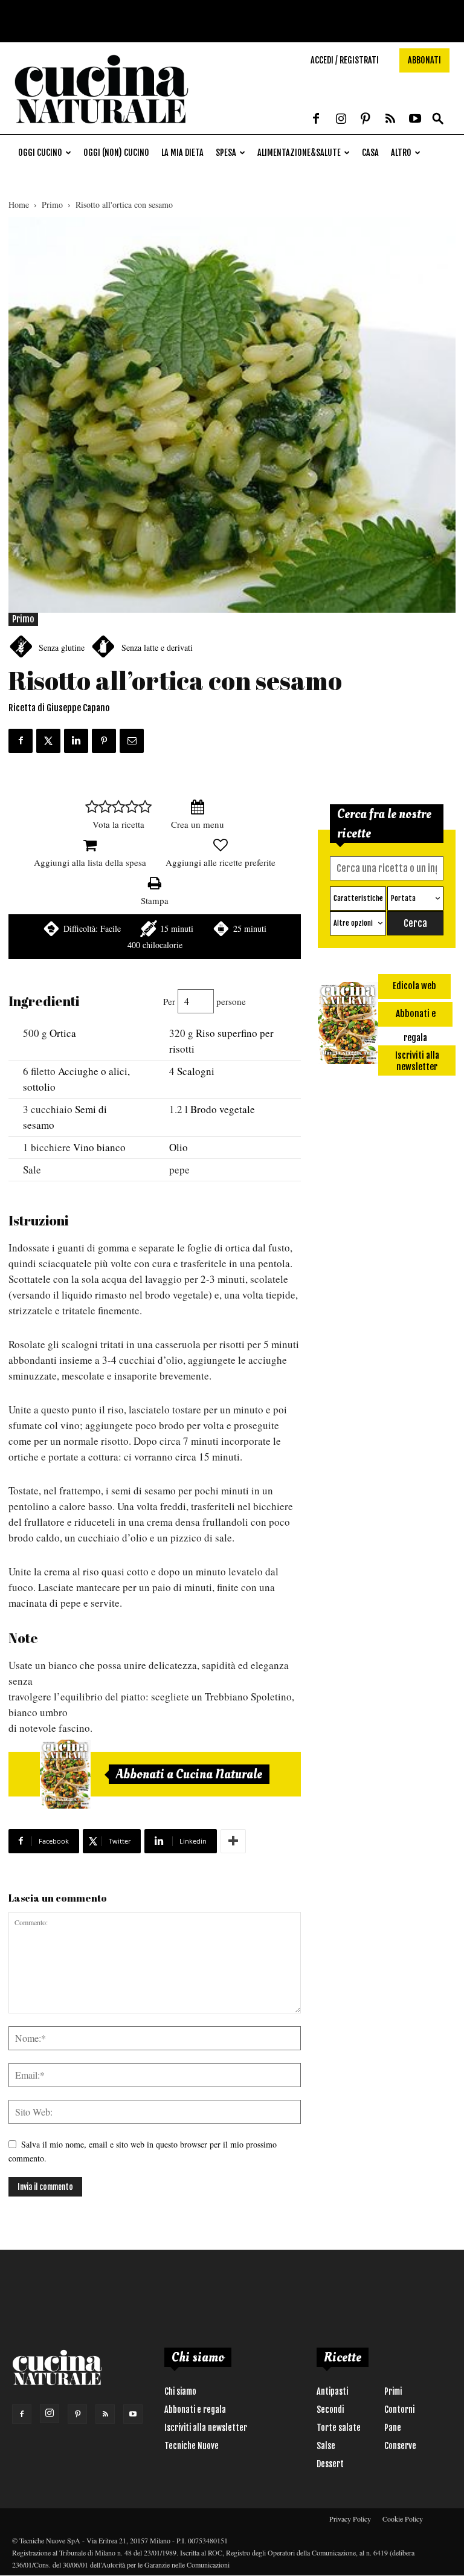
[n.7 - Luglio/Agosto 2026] (65, 1774)
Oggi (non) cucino (116, 153)
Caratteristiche (358, 898)
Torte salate (339, 2428)
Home (19, 205)
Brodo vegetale (223, 1109)
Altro (401, 153)
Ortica (63, 1033)
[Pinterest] (366, 120)
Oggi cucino (40, 153)
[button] (438, 119)
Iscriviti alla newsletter (206, 2428)
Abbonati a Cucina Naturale (189, 1774)
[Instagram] (341, 120)
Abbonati (424, 60)
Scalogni (196, 1071)
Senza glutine (62, 647)
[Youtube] (415, 120)
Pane (393, 2428)
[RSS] (390, 120)
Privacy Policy (350, 2519)
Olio (179, 1147)
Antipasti (332, 2391)
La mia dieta (182, 153)
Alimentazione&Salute (299, 153)
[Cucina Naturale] (101, 128)
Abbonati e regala (195, 2410)
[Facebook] (316, 120)
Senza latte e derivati (157, 647)
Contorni (399, 2410)
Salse (326, 2446)
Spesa (226, 153)
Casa (370, 153)
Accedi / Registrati (345, 60)
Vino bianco (99, 1147)
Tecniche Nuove (192, 2446)
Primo (52, 205)
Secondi (330, 2410)
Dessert (330, 2464)
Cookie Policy (403, 2519)
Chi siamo (180, 2391)
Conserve (400, 2446)
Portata (403, 898)
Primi (393, 2391)
